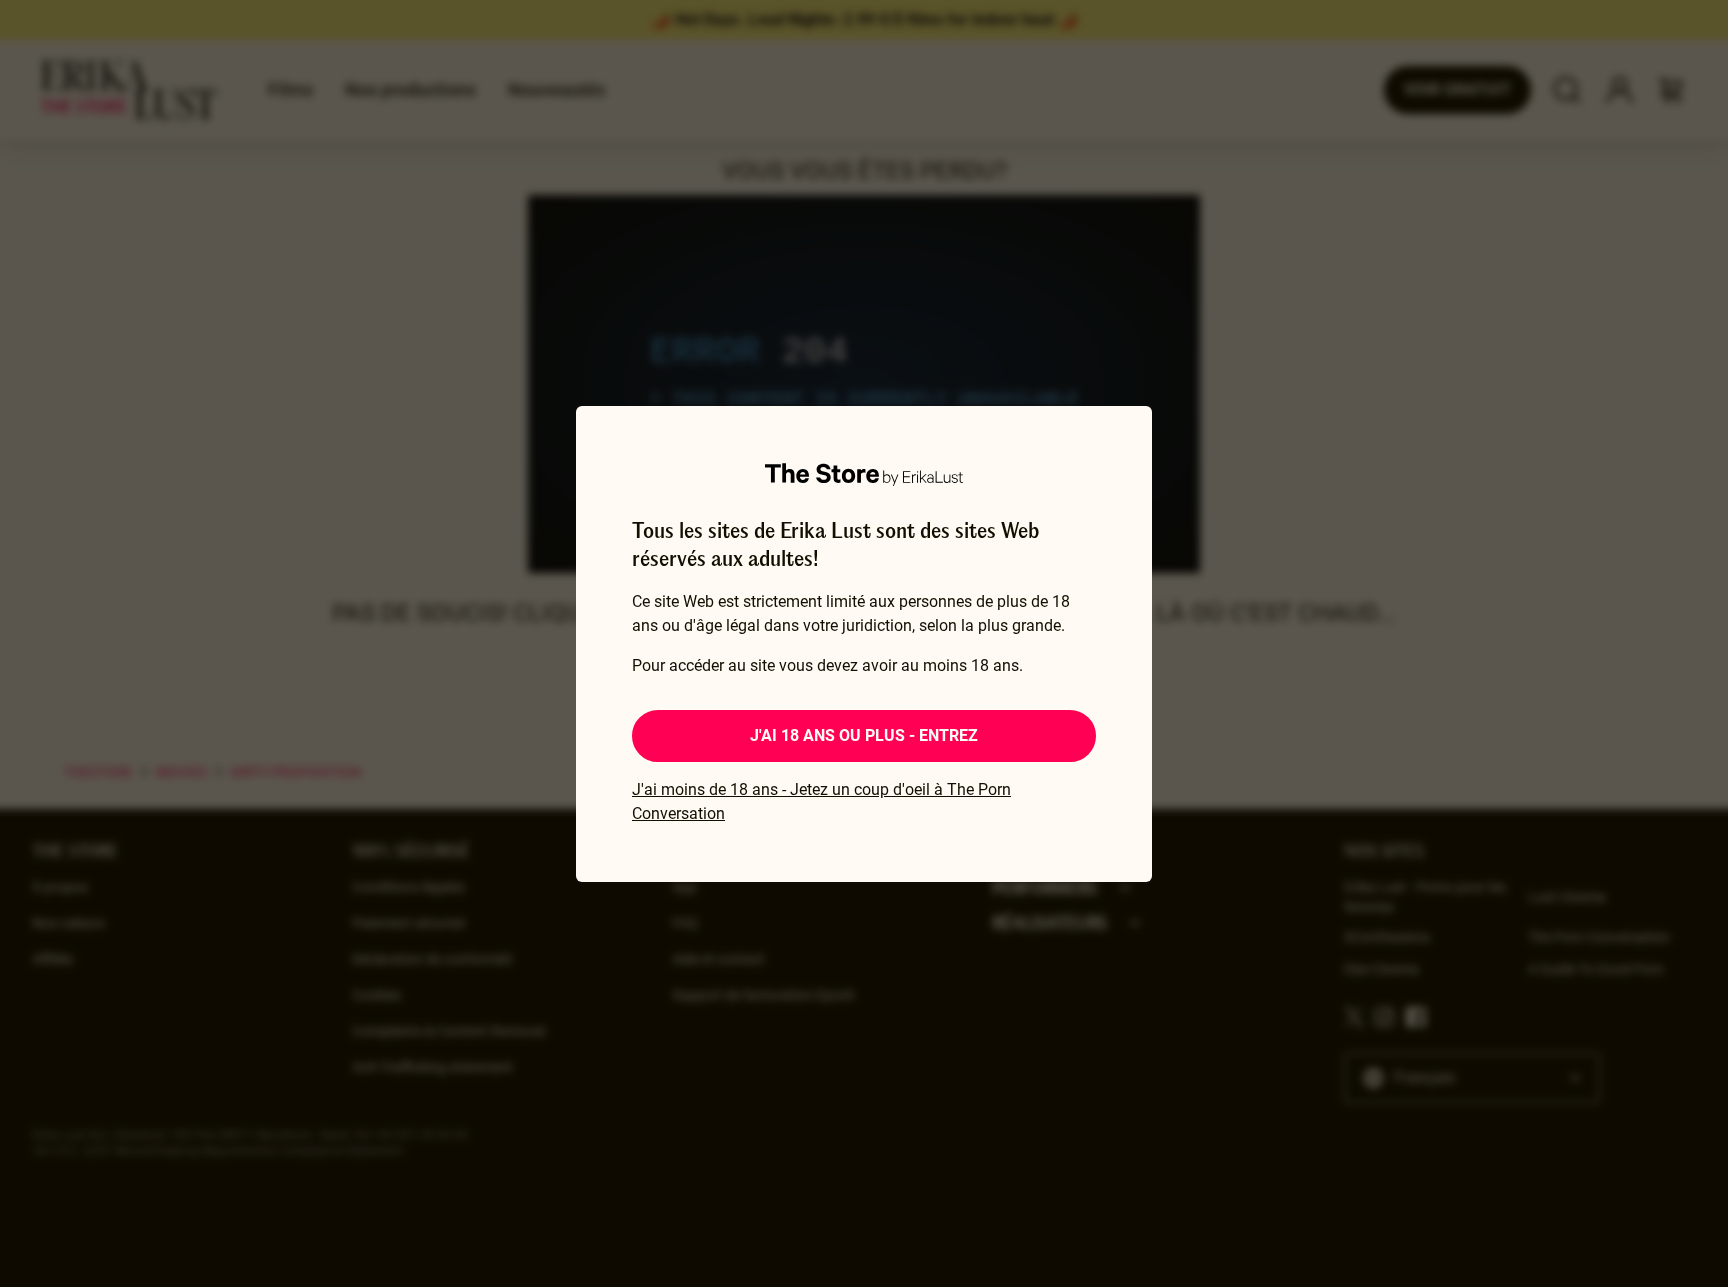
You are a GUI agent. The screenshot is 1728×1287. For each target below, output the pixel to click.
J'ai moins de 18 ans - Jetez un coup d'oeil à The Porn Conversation (821, 801)
